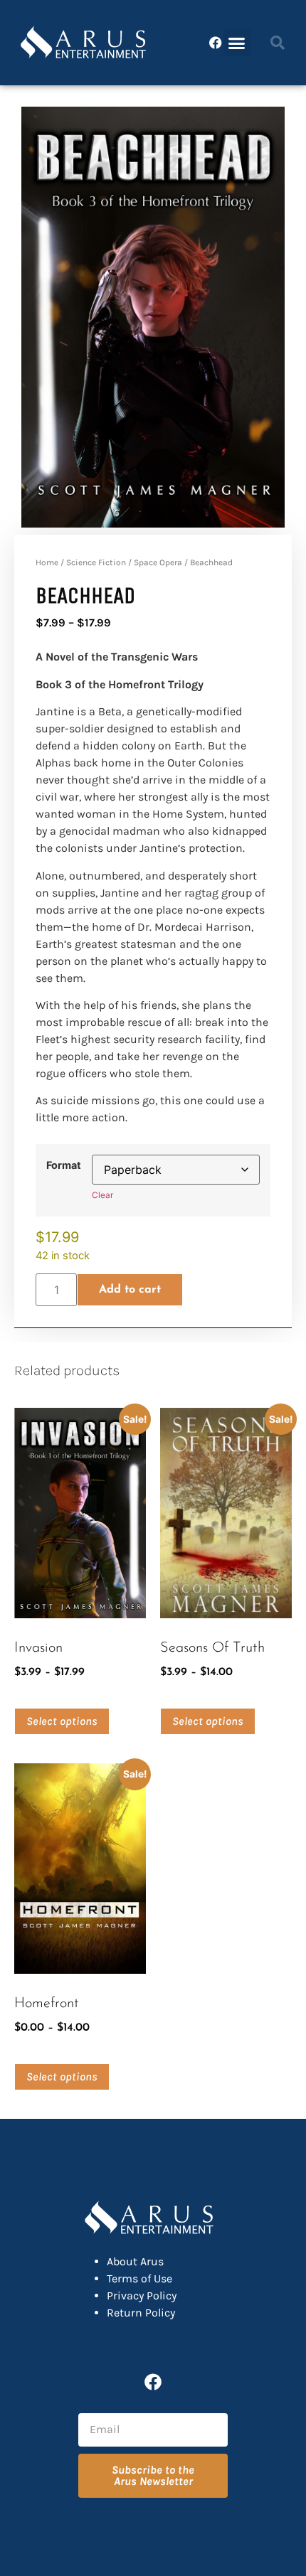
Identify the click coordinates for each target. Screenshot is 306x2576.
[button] (237, 43)
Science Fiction (96, 562)
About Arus (135, 2261)
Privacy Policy (142, 2296)
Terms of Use (139, 2278)
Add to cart (130, 1290)
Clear (102, 1195)
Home (47, 562)
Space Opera (158, 562)
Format (64, 1165)
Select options (62, 1721)
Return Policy (141, 2313)
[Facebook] (216, 43)
